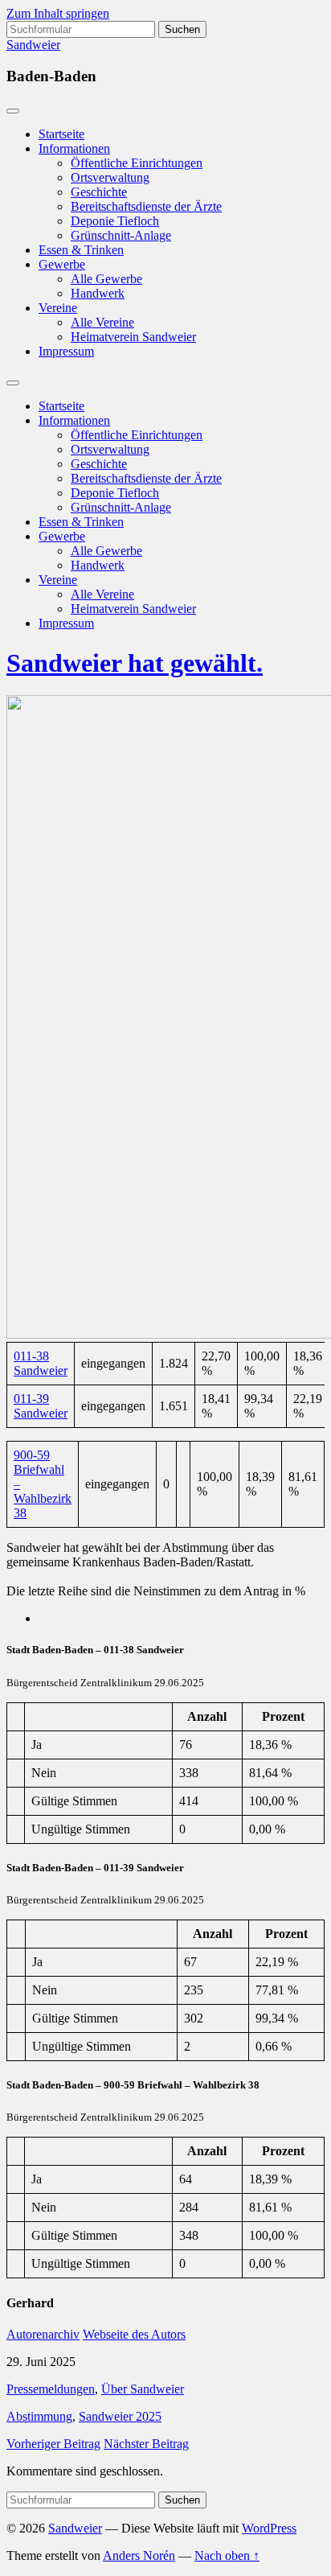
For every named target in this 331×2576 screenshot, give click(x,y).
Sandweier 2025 (120, 2416)
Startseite (61, 134)
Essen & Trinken (81, 250)
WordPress (269, 2528)
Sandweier (33, 45)
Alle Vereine (102, 322)
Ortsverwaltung (110, 177)
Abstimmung (39, 2416)
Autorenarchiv (43, 2334)
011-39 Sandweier (41, 1406)
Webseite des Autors (134, 2334)
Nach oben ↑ (227, 2555)
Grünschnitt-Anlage (121, 235)
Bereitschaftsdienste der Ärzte (146, 206)
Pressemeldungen (51, 2389)
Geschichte (99, 192)
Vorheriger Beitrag (53, 2444)
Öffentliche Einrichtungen (137, 163)
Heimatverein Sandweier (133, 337)
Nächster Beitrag (146, 2444)
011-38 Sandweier (41, 1363)
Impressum (66, 351)
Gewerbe (62, 264)
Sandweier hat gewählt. (135, 663)
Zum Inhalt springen (58, 13)
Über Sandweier (143, 2389)
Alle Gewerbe (106, 279)
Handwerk (98, 293)
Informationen (74, 148)
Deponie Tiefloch (115, 221)
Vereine (58, 308)
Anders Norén (139, 2555)
